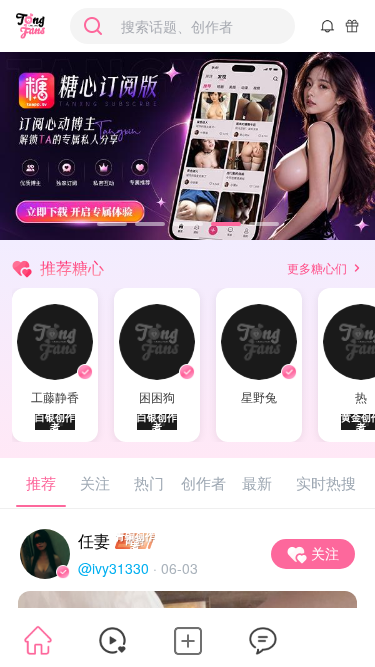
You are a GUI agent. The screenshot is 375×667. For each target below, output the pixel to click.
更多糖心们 (317, 267)
